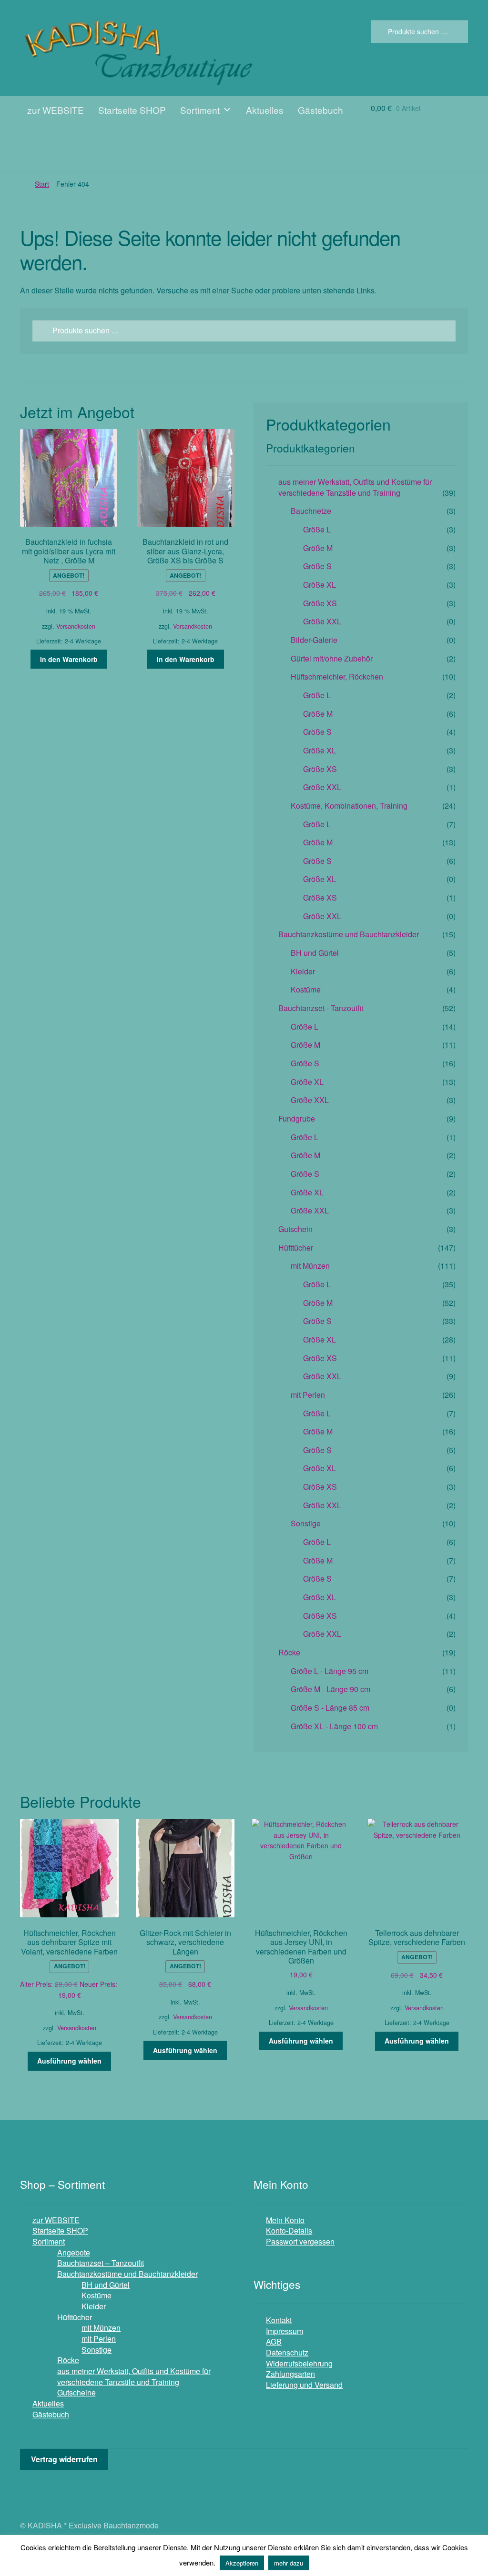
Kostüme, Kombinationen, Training (349, 806)
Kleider (303, 971)
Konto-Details (289, 2230)
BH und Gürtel (315, 953)
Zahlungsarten (290, 2374)
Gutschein (295, 1229)
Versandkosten (76, 626)
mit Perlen (308, 1395)
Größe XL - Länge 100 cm (334, 1726)
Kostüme (306, 989)
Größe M (318, 548)
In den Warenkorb (69, 659)
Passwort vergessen (300, 2241)
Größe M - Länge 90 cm (330, 1689)
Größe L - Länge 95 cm (330, 1671)
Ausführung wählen (69, 2061)
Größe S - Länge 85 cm (330, 1708)
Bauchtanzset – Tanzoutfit (101, 2263)
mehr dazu (289, 2563)
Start (42, 184)
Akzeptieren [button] (242, 2563)
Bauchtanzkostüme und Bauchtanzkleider (349, 934)
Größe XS (320, 603)
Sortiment (200, 110)
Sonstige (306, 1523)
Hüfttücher (296, 1248)
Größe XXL (322, 621)
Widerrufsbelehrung (299, 2363)
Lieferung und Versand (304, 2385)
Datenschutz (287, 2352)
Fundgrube (297, 1118)
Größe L (317, 529)
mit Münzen (310, 1266)
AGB (274, 2341)
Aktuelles (265, 110)
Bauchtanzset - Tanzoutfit (321, 1008)
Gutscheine (76, 2392)
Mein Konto (285, 2220)
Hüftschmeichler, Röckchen (337, 677)
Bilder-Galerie (314, 640)
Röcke (289, 1652)
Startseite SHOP (132, 110)
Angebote (74, 2252)
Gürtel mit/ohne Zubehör (332, 658)
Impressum (285, 2331)
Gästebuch (320, 110)
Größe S (317, 566)
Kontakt (279, 2320)
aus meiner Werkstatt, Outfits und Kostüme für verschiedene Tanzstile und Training (355, 487)
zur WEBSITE (56, 110)
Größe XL (320, 585)
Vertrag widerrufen (64, 2459)
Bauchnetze (311, 511)
